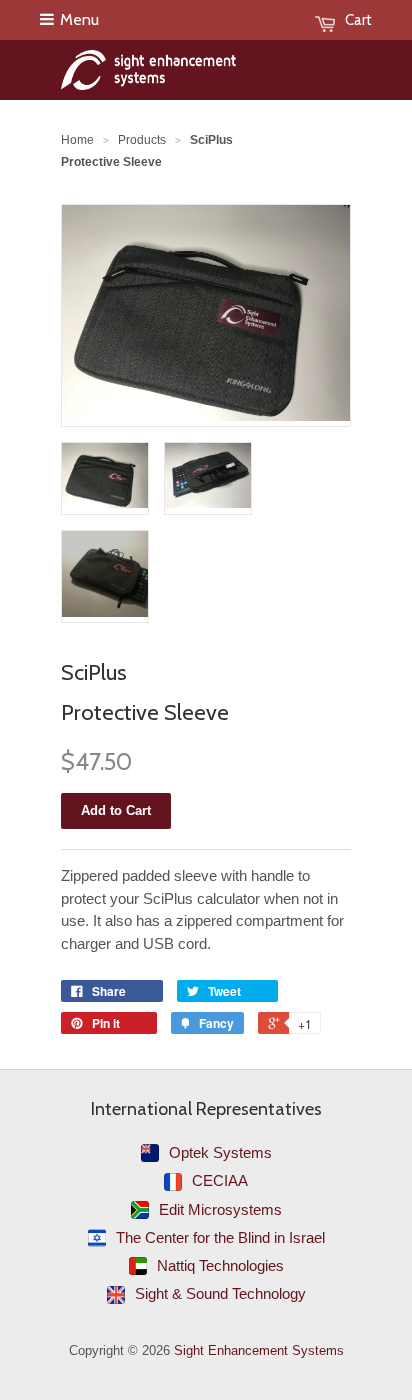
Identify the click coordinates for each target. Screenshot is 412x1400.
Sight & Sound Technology (220, 1293)
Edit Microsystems (220, 1209)
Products (142, 140)
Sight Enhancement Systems (259, 1350)
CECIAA (220, 1180)
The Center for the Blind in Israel (220, 1237)
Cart (358, 20)
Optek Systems (220, 1152)
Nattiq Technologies (220, 1265)
